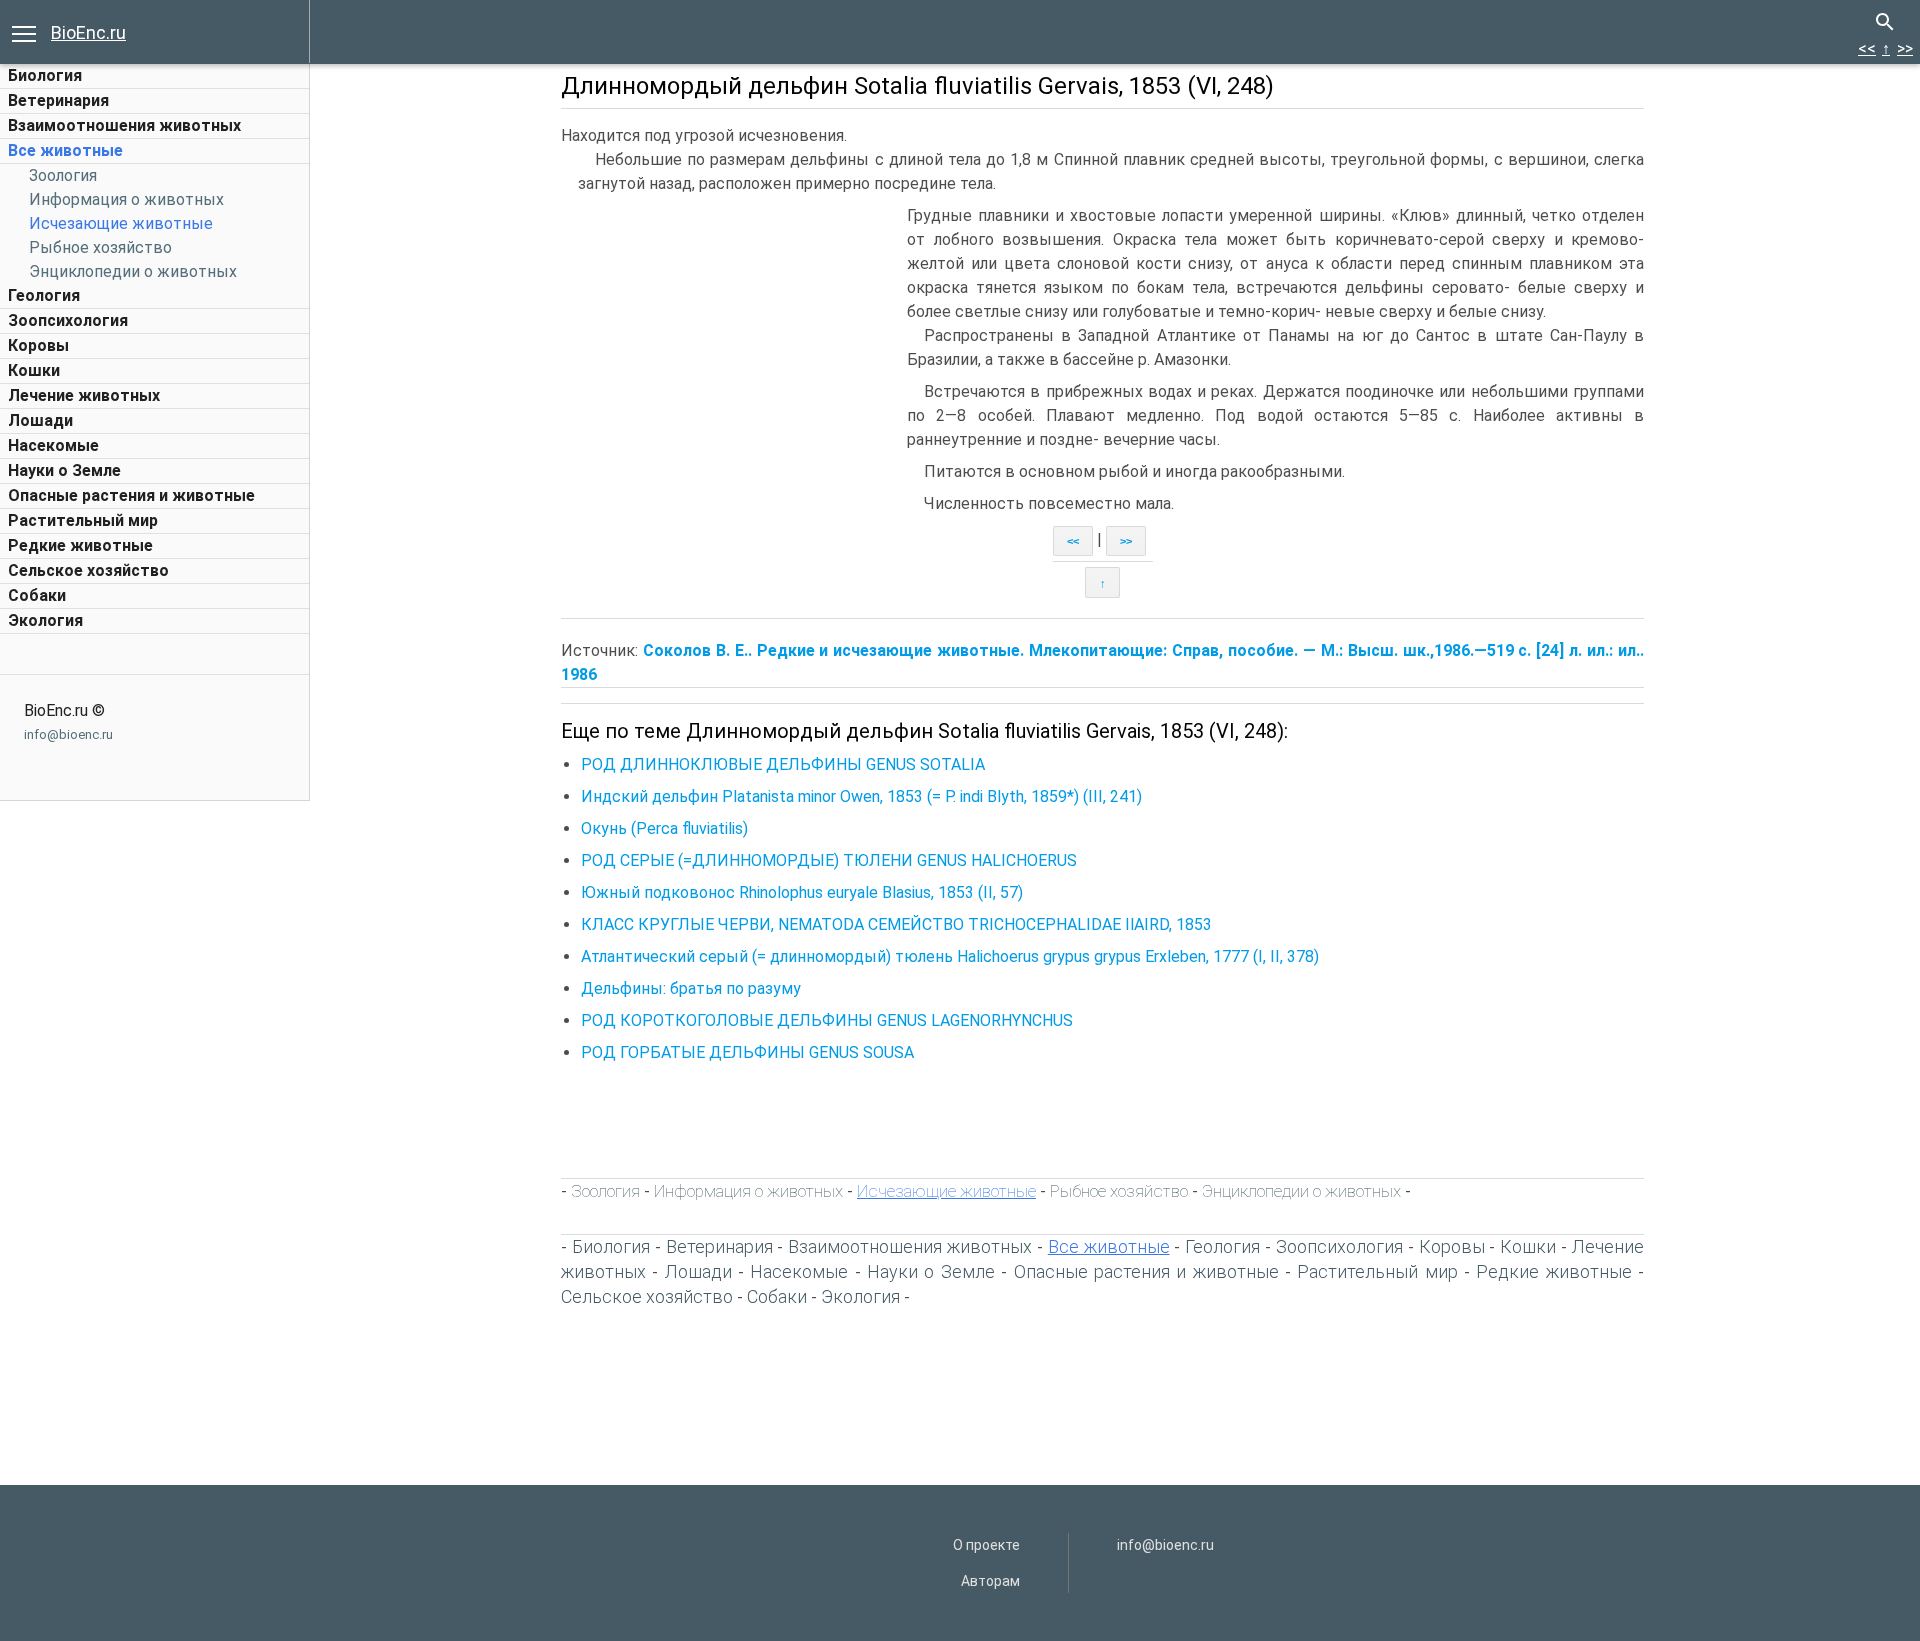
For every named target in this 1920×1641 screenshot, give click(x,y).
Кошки (34, 370)
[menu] (24, 32)
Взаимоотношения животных (124, 125)
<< (1867, 48)
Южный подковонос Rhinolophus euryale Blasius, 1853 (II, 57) (802, 892)
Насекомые (53, 445)
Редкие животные (80, 545)
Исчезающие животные (121, 223)
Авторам (990, 1581)
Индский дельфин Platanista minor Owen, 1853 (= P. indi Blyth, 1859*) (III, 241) (861, 796)
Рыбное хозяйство (100, 247)
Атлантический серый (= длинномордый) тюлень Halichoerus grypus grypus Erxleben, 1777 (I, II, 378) (950, 956)
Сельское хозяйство (88, 570)
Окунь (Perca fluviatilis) (664, 828)
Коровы (38, 345)
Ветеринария (58, 100)
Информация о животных (126, 199)
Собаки (37, 595)
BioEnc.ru (88, 32)
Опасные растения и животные (131, 495)
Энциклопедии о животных (133, 271)
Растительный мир (83, 520)
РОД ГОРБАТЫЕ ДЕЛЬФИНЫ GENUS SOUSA (747, 1052)
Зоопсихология (68, 320)
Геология (44, 295)
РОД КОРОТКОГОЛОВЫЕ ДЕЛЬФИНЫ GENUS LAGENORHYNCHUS (827, 1020)
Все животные (65, 150)
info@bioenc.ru (68, 734)
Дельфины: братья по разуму (691, 988)
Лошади (40, 420)
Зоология (63, 175)
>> (1905, 48)
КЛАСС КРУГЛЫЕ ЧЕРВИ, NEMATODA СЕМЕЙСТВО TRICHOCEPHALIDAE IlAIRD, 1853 (896, 924)
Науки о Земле (64, 470)
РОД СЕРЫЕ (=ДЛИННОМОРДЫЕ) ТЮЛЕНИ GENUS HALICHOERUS (829, 860)
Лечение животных (84, 395)
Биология (45, 75)
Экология (45, 620)
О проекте (986, 1545)
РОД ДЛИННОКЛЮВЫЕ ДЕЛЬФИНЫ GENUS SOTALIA (783, 764)
